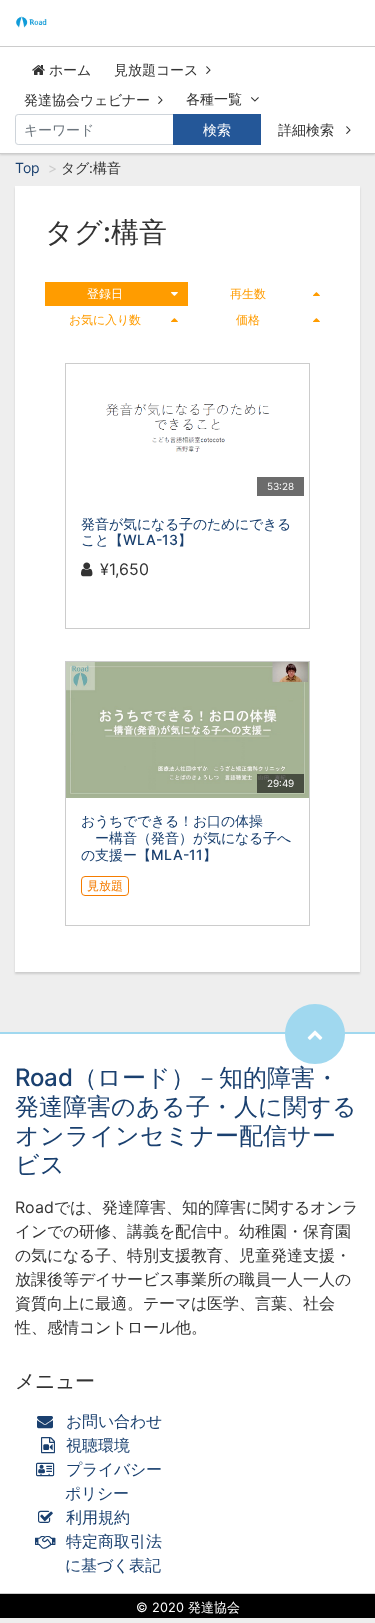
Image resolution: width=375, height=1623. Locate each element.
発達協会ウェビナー (87, 99)
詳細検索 (308, 129)
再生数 (248, 293)
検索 (217, 129)
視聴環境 (95, 1445)
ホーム (68, 69)
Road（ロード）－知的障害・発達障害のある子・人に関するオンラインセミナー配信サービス (186, 1120)
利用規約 (98, 1517)
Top (27, 167)
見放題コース (156, 69)
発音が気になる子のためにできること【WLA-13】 (186, 532)
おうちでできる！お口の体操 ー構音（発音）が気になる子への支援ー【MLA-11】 (186, 837)
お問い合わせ (114, 1421)
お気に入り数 (105, 319)
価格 (248, 319)
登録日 (105, 293)
